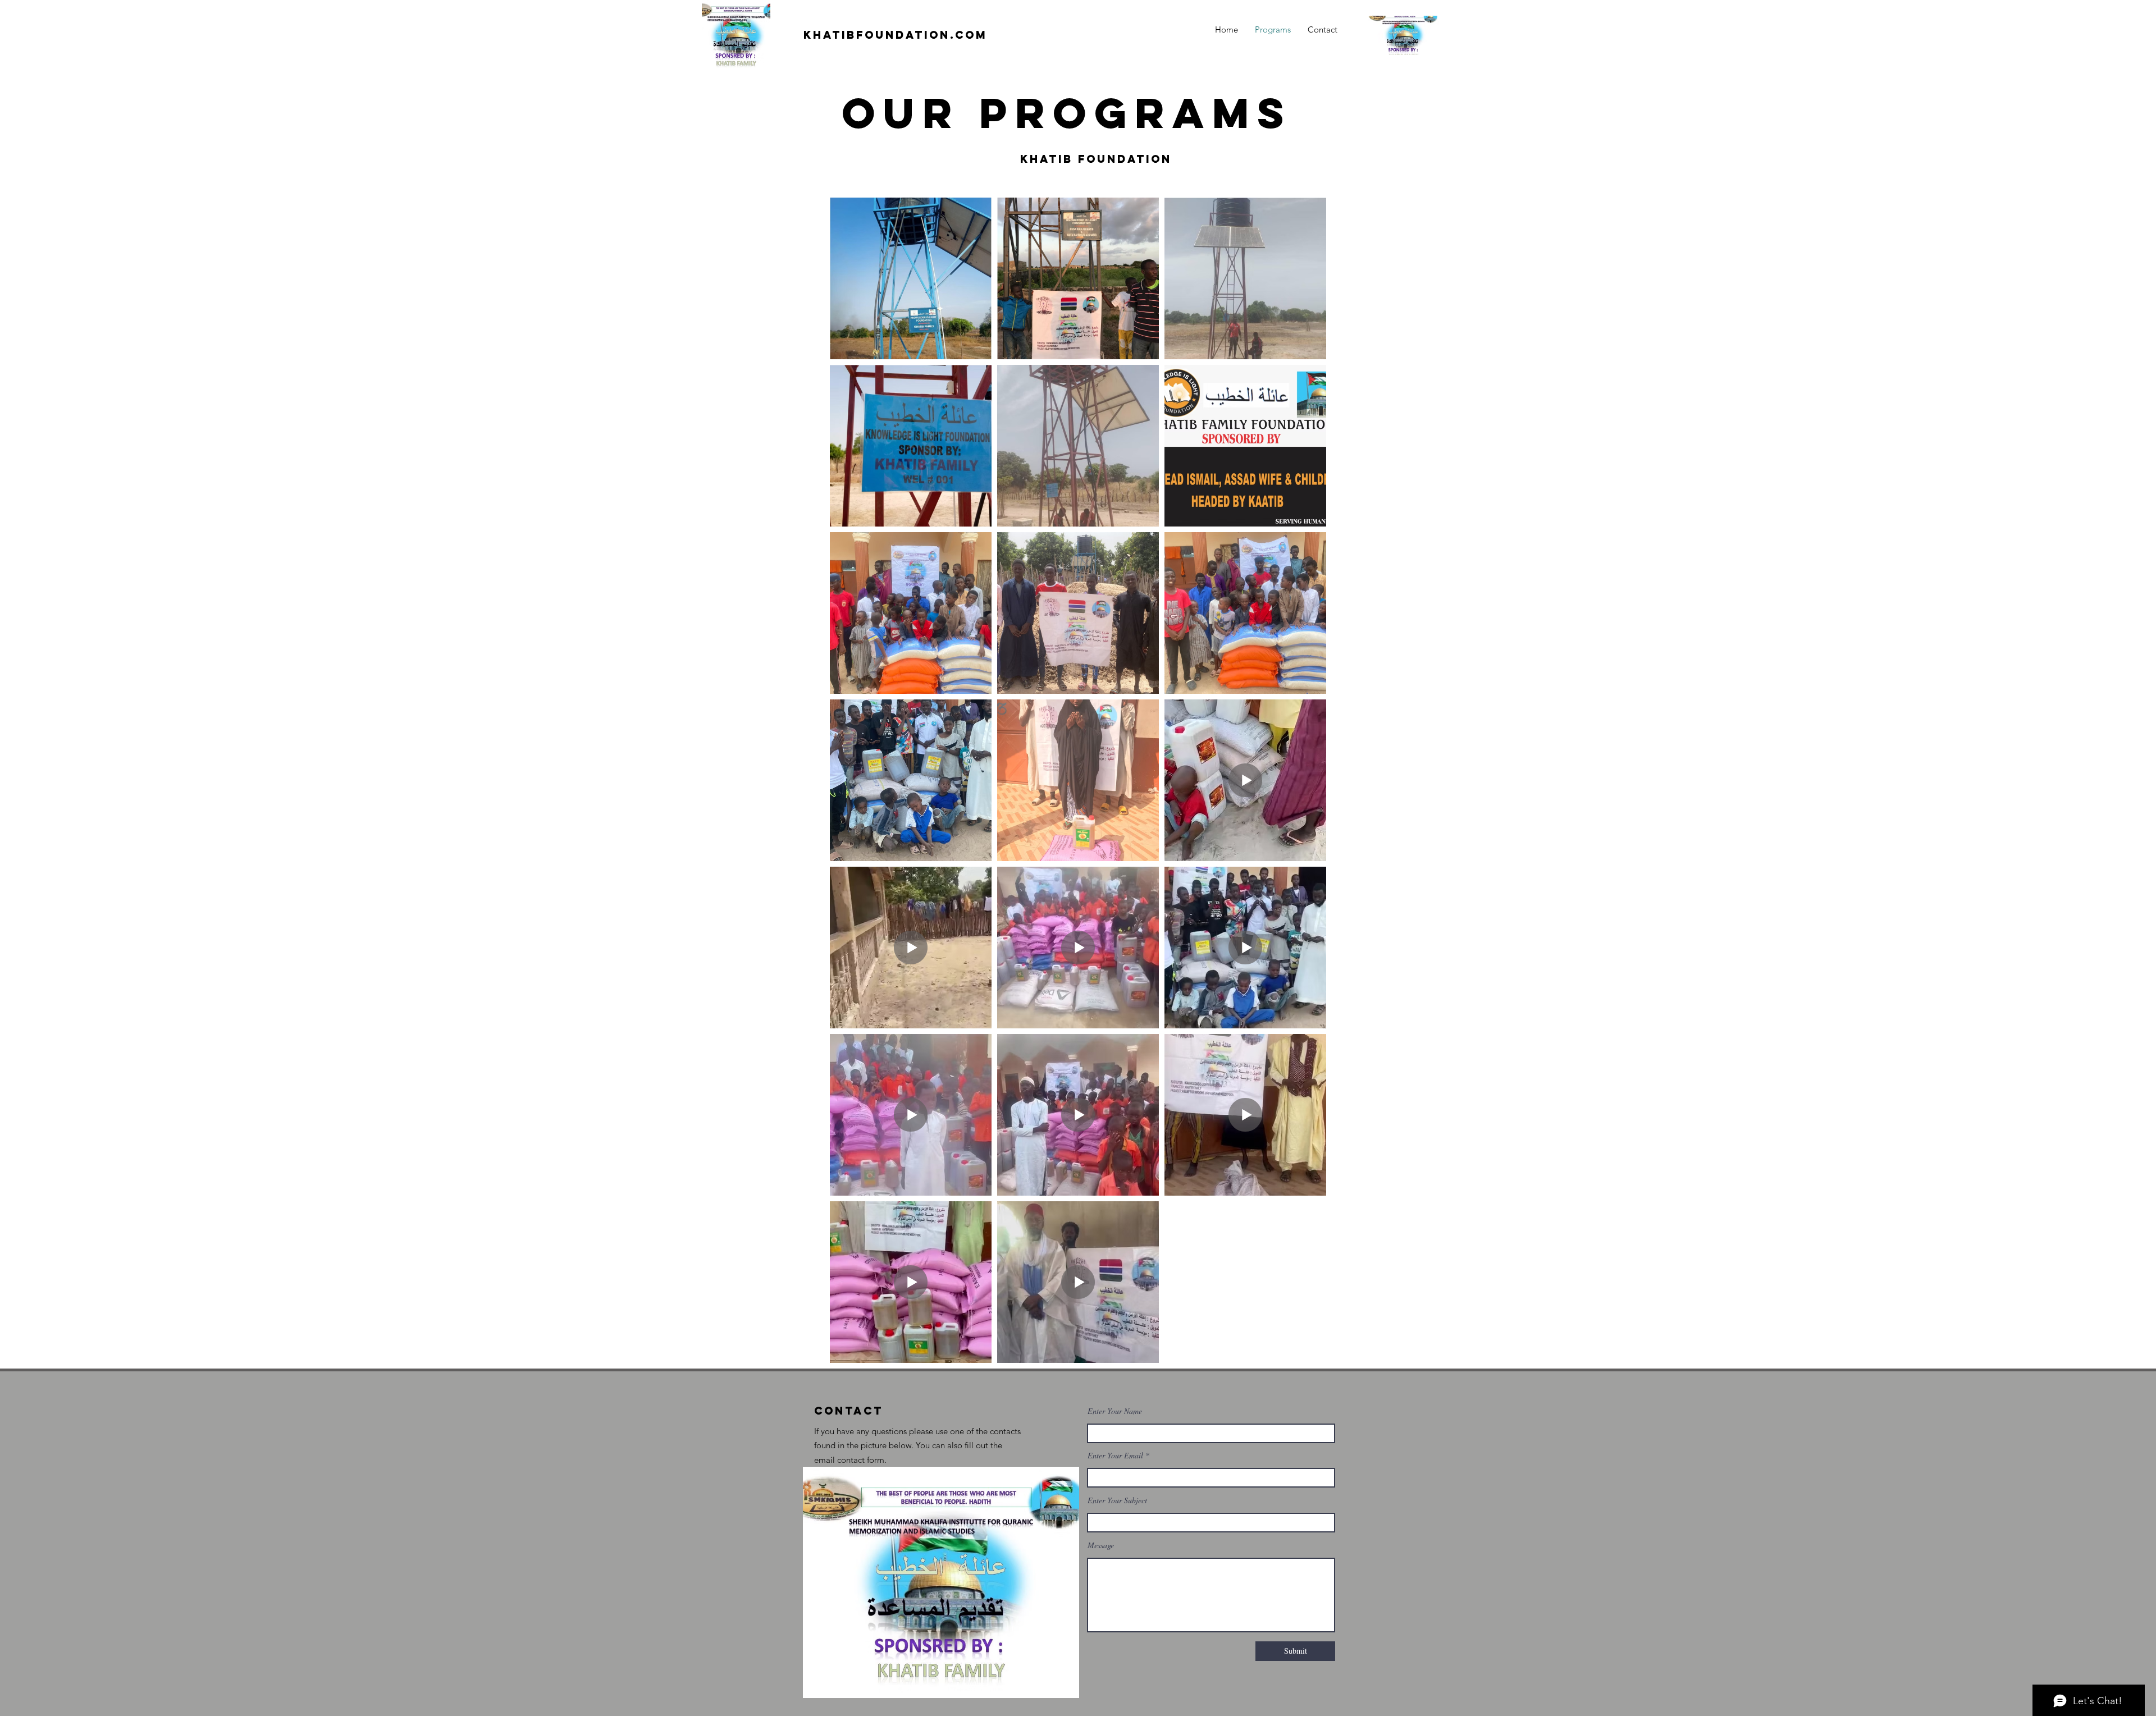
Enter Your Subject (1117, 1500)
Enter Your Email (1115, 1456)
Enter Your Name (1115, 1411)
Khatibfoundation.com (895, 35)
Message (1101, 1545)
